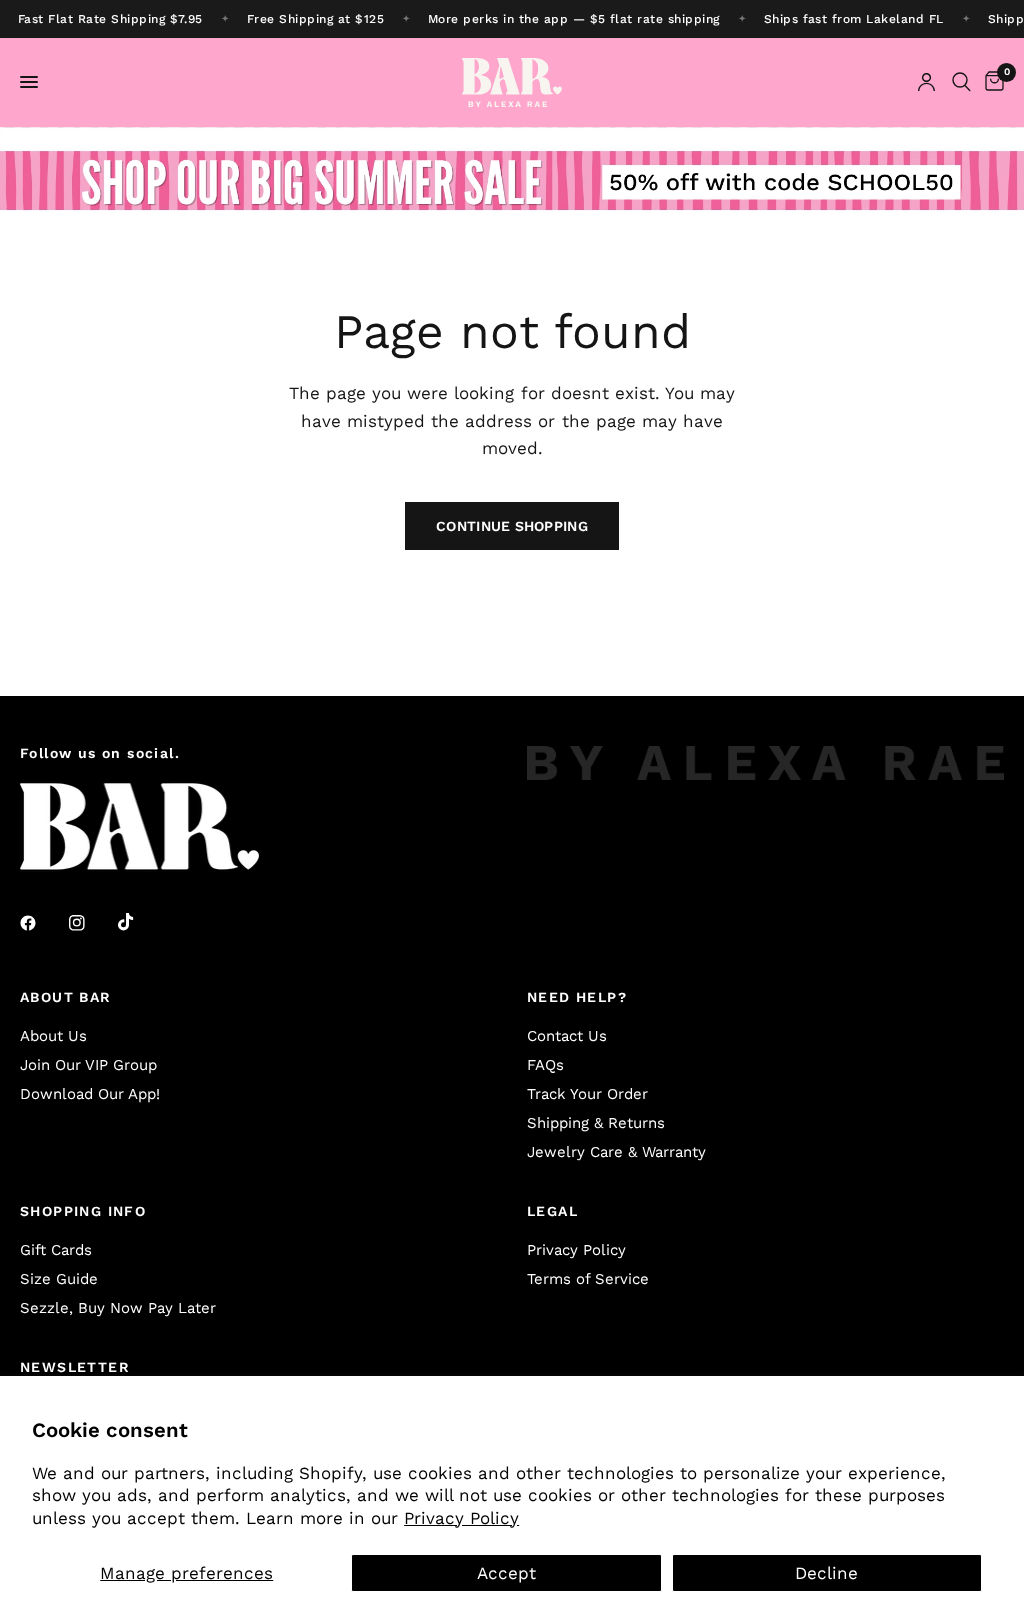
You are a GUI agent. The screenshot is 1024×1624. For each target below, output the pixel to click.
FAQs (545, 1065)
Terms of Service (588, 1279)
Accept (506, 1573)
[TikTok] (140, 922)
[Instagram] (91, 923)
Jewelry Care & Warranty (616, 1152)
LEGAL (552, 1211)
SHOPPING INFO (83, 1211)
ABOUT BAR (66, 997)
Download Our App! (90, 1094)
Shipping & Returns (596, 1123)
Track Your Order (587, 1094)
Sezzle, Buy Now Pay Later (118, 1308)
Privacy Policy (461, 1518)
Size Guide (59, 1279)
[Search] (961, 82)
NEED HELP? (577, 997)
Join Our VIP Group (88, 1065)
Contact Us (567, 1036)
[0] (991, 82)
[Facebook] (42, 923)
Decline (826, 1573)
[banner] (512, 19)
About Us (53, 1036)
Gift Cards (56, 1250)
